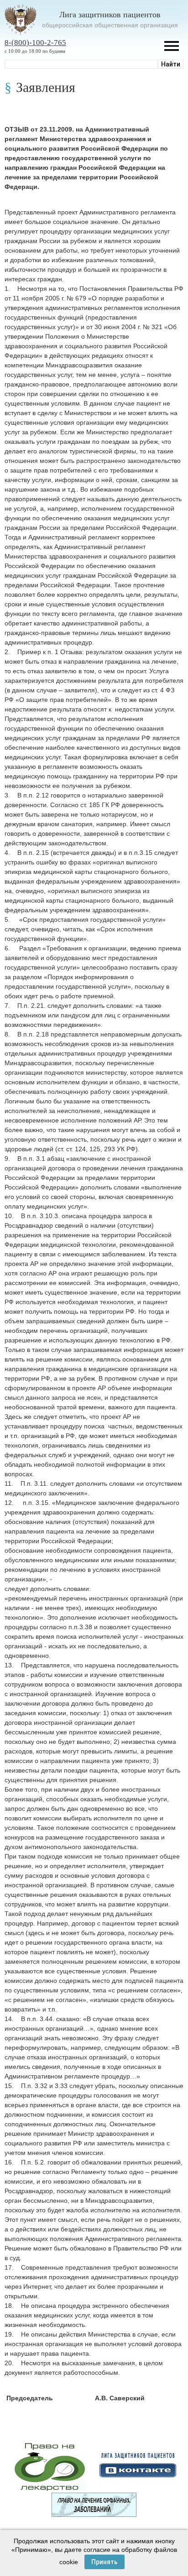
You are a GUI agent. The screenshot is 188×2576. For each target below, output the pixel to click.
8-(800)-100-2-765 (35, 43)
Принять (104, 2562)
